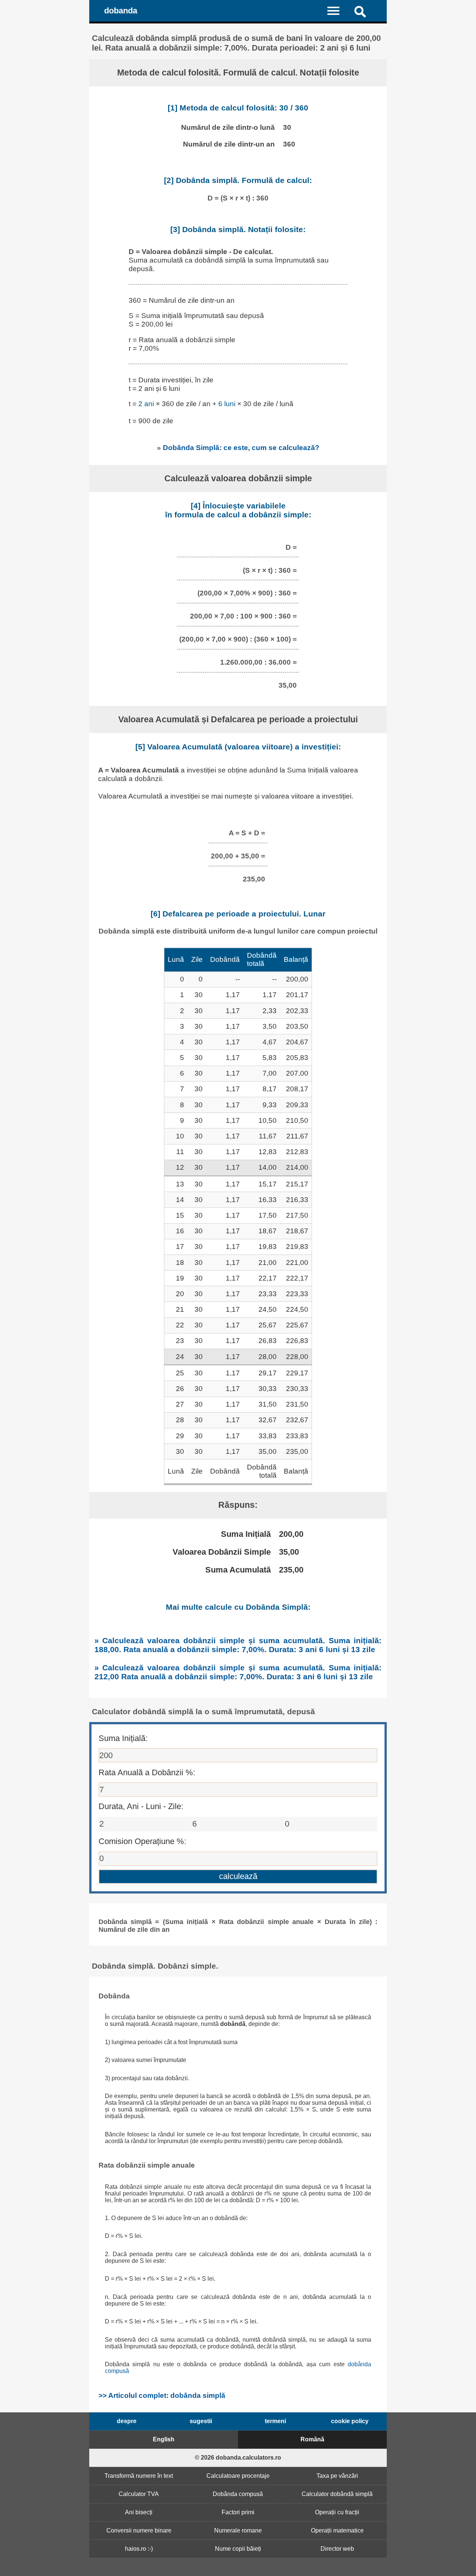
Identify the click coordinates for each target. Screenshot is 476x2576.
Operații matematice (337, 2530)
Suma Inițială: (123, 1738)
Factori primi (238, 2512)
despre (127, 2421)
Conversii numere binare (139, 2530)
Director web (337, 2549)
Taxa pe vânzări (337, 2476)
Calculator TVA (139, 2494)
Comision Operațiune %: (142, 1841)
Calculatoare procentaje (238, 2476)
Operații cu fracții (337, 2512)
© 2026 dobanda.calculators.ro (238, 2458)
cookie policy (350, 2421)
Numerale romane (238, 2530)
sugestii (201, 2421)
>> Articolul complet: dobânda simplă (162, 2395)
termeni (275, 2421)
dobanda (121, 11)
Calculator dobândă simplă (337, 2494)
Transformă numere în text (139, 2476)
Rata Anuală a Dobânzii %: (147, 1772)
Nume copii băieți (238, 2549)
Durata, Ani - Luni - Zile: (141, 1806)
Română (312, 2439)
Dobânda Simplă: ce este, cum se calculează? (241, 447)
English (164, 2439)
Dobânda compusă (238, 2494)
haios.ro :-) (139, 2549)
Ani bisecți (139, 2512)
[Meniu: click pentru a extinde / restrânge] (338, 10)
